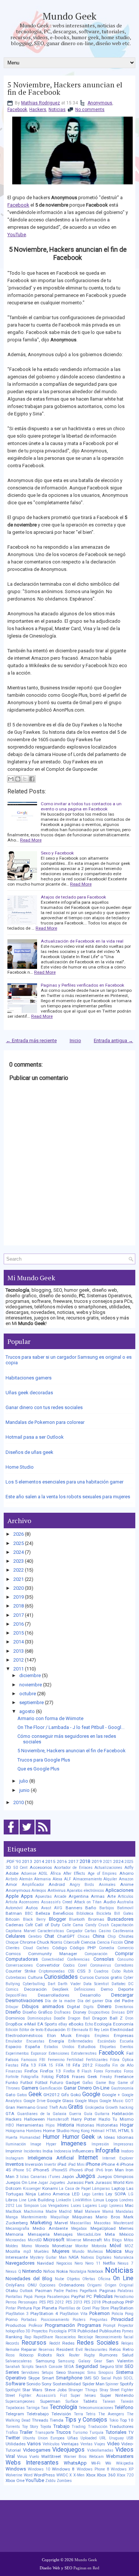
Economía (123, 2024)
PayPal (78, 2296)
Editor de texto (31, 2030)
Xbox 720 (125, 2475)
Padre (59, 2291)
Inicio (75, 1041)
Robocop (26, 2355)
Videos (124, 2450)
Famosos (29, 2060)
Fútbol (41, 2082)
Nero (79, 2263)
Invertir (50, 2164)
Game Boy (105, 2083)
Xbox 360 (106, 2475)
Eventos (127, 2047)
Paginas (107, 2291)
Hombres (34, 2131)
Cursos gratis (108, 1977)
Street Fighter (122, 2390)
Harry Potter (84, 2119)
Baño (91, 1908)
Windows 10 (39, 2469)
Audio (110, 1902)
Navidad (45, 2263)
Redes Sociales (97, 2343)
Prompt (109, 2326)
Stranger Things (83, 2390)
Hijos (50, 2125)
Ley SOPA (116, 2194)
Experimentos (17, 2053)
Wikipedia (125, 2463)
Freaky (106, 2077)
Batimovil (125, 1908)
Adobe (12, 1873)
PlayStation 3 (17, 2314)
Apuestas (44, 1896)
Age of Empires (102, 1874)
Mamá (108, 2212)
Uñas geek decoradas (29, 1393)
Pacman (44, 2291)
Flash (87, 2071)
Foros (129, 2071)
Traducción (98, 2427)
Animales (107, 1885)
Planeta (49, 2308)
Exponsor (39, 2053)
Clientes (13, 1948)
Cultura (35, 1977)
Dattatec (119, 1984)
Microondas (16, 2240)
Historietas (107, 2125)
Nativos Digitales (96, 2257)
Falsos (12, 2060)
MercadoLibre (89, 2234)
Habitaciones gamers (29, 1378)
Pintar (11, 2308)
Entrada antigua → (113, 1041)
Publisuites (110, 2331)
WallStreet (51, 2456)
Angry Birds (82, 1885)
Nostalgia (78, 2271)
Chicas (84, 1936)
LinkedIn (64, 2200)
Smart (48, 2378)
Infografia (107, 2151)
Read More (31, 840)
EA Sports (47, 2024)
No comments (90, 110)
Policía (117, 2314)
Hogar (127, 2125)
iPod (89, 2170)
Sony (47, 2384)
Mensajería (39, 2234)
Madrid (65, 2212)
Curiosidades (61, 1977)
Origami (94, 2285)
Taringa (33, 2408)
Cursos (87, 1977)
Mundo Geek (69, 16)
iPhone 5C (22, 2170)
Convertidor (48, 1965)
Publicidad (88, 2331)
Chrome (28, 1942)
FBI (42, 2060)
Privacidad (122, 2319)
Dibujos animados (43, 2006)
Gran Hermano (20, 2107)
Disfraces (62, 2012)
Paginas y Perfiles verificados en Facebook (82, 985)
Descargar (122, 1995)
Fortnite (12, 2077)
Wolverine (14, 2475)
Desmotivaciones (24, 2000)
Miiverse (74, 2240)
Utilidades (16, 2444)
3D (8, 1867)
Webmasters (120, 2456)
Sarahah (13, 2367)
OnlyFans (15, 2285)
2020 (19, 1588)
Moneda (42, 2246)
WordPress (44, 2475)
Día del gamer (91, 2001)
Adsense (29, 1874)
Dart (52, 1984)
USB (130, 2438)
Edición (12, 2030)
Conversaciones (19, 1965)
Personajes (28, 2302)
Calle (66, 1925)
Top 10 (127, 2420)
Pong (129, 2314)
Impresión (100, 2144)
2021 (19, 1579)
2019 (19, 1597)
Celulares (15, 1936)
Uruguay (116, 2438)
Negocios (64, 2263)
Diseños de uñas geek (29, 1452)
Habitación (123, 2114)
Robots (45, 2355)
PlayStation (122, 2308)
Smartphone (69, 2378)
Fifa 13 (29, 2065)
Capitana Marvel (21, 1931)
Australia (125, 1902)
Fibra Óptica (122, 2060)
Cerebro (35, 1936)
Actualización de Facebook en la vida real (82, 941)
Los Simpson (27, 2206)
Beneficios (63, 1913)
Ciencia (88, 1942)
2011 (19, 1669)
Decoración (35, 1989)
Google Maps (87, 2101)
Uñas (73, 2438)
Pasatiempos (58, 2297)
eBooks (76, 2024)
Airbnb (11, 1879)
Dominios (15, 2018)
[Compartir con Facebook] (32, 779)
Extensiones (59, 2053)
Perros (11, 2302)
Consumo (125, 1959)
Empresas (124, 2035)
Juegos (85, 2176)
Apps (27, 1896)
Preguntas (99, 2320)
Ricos (10, 2355)
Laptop (118, 2188)
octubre (28, 1694)
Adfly (129, 1868)
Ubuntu (29, 2438)
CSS (71, 1971)
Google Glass (60, 2101)
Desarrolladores (54, 1995)
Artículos (126, 1896)
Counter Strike (21, 1971)
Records (12, 2343)
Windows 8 (63, 2469)
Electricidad (122, 2030)
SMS (88, 2378)
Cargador (75, 1931)
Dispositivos (99, 2012)
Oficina (104, 2279)
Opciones (47, 2285)
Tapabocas (15, 2408)
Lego (86, 2194)
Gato (10, 2095)
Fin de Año (123, 2065)
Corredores (124, 1965)
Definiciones (85, 1989)
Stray (104, 2390)
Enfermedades (81, 2041)
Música (114, 2251)
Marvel (61, 2223)
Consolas (104, 1959)
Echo (89, 2024)
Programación (60, 2325)
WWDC (62, 2475)
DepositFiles (16, 1995)
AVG (58, 1908)
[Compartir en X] (25, 779)
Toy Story (30, 2427)
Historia (66, 2125)
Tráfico (12, 2433)
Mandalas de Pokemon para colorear (45, 1422)
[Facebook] (11, 1835)
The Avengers (111, 2414)
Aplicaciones (119, 1890)
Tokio (114, 2420)
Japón (68, 2177)
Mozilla (13, 2251)
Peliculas (103, 2296)
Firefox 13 (50, 2071)
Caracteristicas (51, 1931)
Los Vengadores (55, 2206)
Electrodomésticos (24, 2035)
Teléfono (124, 2407)
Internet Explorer (118, 2158)
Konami (50, 2188)
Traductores (121, 2426)
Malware (92, 2212)
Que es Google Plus (38, 1769)
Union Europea (51, 2438)
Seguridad (87, 2366)
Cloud (28, 1948)
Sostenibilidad (67, 2384)
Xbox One (15, 2480)
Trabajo (62, 2426)
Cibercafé (72, 1942)
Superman (50, 2401)
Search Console (49, 2367)
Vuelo (34, 2457)
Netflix (109, 2263)
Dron (129, 2018)
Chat (49, 1936)
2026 (19, 1534)
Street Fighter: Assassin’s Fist (36, 2396)
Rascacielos (66, 2337)
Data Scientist (96, 1984)
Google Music (111, 2101)
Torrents (13, 2427)
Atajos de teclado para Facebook (73, 897)
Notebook (95, 2271)
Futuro (57, 2082)
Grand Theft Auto (52, 2107)
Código (59, 1948)
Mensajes (63, 2234)
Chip (112, 1936)
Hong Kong (80, 2131)
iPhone (93, 2164)
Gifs (65, 2095)
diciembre (30, 1675)
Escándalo (107, 2041)
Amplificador (33, 1885)
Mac (129, 2205)
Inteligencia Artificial (51, 2158)
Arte (111, 1896)
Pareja (40, 2297)
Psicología (58, 2331)
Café (29, 1925)
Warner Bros (75, 2457)
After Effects (75, 1874)
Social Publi (112, 2378)
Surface (72, 2401)
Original (126, 2285)
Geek (35, 2094)
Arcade (60, 1896)
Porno (11, 2319)
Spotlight (13, 2390)
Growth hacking (119, 2107)
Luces (76, 2206)
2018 (19, 1606)
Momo (27, 2246)
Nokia (62, 2271)
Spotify (127, 2384)
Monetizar (62, 2246)
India (48, 2151)
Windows (16, 2469)
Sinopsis (106, 2373)
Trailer (26, 2432)
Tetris (91, 2414)
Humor (51, 2137)
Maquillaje (60, 2217)
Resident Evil (69, 2349)
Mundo (78, 2252)
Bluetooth (77, 1919)
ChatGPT (66, 1936)
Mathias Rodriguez (41, 103)
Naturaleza (124, 2257)
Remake (12, 2350)
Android (57, 1884)
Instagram (15, 2158)
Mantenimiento (34, 2217)
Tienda (57, 2420)
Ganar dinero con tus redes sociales (44, 1407)
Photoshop (113, 2302)
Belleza (43, 1913)
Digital (74, 2007)
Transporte (44, 2433)
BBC (29, 1913)
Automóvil (14, 1908)
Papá (28, 2297)
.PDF (10, 1861)
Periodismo (124, 2297)
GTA (10, 2114)
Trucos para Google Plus (44, 1760)
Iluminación (16, 2144)
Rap (28, 2337)
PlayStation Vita (74, 2314)
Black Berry (34, 1919)
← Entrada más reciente (31, 1041)
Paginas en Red (86, 2568)
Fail (130, 2053)
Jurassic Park (80, 2182)
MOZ (129, 2246)
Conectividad (53, 1959)
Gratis (76, 2107)
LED (76, 2194)
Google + (111, 2095)
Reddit (55, 2343)
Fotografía (30, 2077)
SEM (119, 2367)
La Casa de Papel (75, 2189)
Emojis (83, 2035)
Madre (51, 2212)
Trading (79, 2427)
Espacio (13, 2047)
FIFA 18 (63, 2065)
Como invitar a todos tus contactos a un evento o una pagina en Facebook (81, 806)
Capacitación (122, 1925)
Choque (12, 1942)
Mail (78, 2211)
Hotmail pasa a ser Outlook (35, 1437)
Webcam (96, 2457)
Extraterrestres (84, 2053)
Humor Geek (79, 2137)
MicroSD (35, 2240)
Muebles (42, 2252)
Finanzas (14, 2071)
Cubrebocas (16, 1978)
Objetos (73, 2279)
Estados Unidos (59, 2047)
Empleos (102, 2036)
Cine (129, 1942)
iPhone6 (76, 2170)
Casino (105, 1931)
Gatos (22, 2095)
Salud (128, 2355)
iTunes (54, 2177)
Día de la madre (60, 2001)
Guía (88, 2114)
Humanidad (30, 2137)
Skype (34, 2378)
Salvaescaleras (19, 2361)
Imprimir (14, 2151)
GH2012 (52, 2095)
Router (74, 2355)
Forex (98, 2071)
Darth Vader (69, 1984)
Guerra (75, 2114)
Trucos (63, 2432)
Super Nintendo (117, 2395)
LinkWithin (82, 2200)
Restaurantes (96, 2350)
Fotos (63, 2076)
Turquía (96, 2433)
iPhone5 (41, 2170)
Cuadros (101, 1971)
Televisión (61, 2414)
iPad (62, 2164)
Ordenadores (72, 2285)
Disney (80, 2012)
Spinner (112, 2384)
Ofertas (89, 2279)
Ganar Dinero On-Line (87, 2088)
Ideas (110, 2137)
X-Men (79, 2475)
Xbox (91, 2475)
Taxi (44, 2408)
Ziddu (50, 2481)
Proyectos (40, 2331)
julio (24, 1781)
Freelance (124, 2077)
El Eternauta (78, 2030)
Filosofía (103, 2065)
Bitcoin (13, 1919)
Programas (89, 2325)
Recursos (34, 2343)
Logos (112, 2200)
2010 (19, 1802)
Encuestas (35, 2041)
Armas (98, 1896)
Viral (10, 2456)
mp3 (27, 2252)
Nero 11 (93, 2263)
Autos (32, 1908)
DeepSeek (60, 1989)
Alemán (26, 1879)
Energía (57, 2041)
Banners (74, 1908)
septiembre (32, 1702)
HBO (10, 2125)
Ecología (103, 2024)
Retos (115, 2349)
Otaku (12, 2291)
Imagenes (74, 2144)
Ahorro (126, 1873)
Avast (46, 1908)
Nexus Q (13, 2271)
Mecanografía (17, 2229)
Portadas (29, 2320)
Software (15, 2384)
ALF (68, 1879)
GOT (129, 2101)
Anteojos (39, 1891)
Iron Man (114, 2170)
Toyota (46, 2427)
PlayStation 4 (44, 2314)
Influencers (83, 2151)
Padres (72, 2291)
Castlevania (123, 1931)
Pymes (128, 2331)
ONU (32, 2285)
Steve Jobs (56, 2390)
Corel (82, 1965)
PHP (129, 2302)
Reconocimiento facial (114, 2337)
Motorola (99, 2246)
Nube (59, 2279)
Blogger (57, 1919)
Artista (11, 1902)
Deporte (126, 1989)
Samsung (45, 2361)
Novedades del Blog (29, 2279)
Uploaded (89, 2438)
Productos (16, 2325)
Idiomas (125, 2137)
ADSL (43, 1874)
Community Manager (53, 1954)
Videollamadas (100, 2450)
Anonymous (100, 103)
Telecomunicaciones (96, 2408)
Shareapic (76, 2373)
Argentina (79, 1896)
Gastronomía (122, 2088)
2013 (19, 1651)
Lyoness (116, 2206)
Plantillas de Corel (75, 2308)
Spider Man (93, 2384)
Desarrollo (90, 1995)
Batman (14, 1913)
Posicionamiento (55, 2320)
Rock (60, 2355)
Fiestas (12, 2065)
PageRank (88, 2291)
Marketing (41, 2223)
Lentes (98, 2194)
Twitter (13, 2438)
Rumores (108, 2355)
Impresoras (123, 2144)
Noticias (57, 110)
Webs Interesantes (32, 2463)
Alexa (57, 1879)
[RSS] (43, 1835)
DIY (130, 2012)
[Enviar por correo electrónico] (11, 779)
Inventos (15, 2164)
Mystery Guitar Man (48, 2257)
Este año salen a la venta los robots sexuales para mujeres (68, 1497)
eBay (63, 2024)
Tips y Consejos (86, 2420)
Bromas (96, 1919)
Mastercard (123, 2223)
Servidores (30, 2373)
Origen (110, 2285)
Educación (55, 2030)
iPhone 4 (110, 2164)
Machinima (34, 2212)
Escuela (127, 2041)
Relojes (127, 2343)
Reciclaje (85, 2337)
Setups (48, 2373)
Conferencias (78, 1959)
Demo (107, 1989)
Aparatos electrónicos (85, 1891)
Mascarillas (81, 2223)
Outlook (26, 2291)
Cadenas (14, 1925)
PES (42, 2302)
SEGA (69, 2367)
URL (103, 2438)
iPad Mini (76, 2164)
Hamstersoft (58, 2119)
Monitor (82, 2246)
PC (89, 2296)
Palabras (125, 2291)
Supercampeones (20, 2401)
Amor (11, 1884)
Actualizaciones (108, 1868)
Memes (126, 2228)
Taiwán (127, 2401)
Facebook (17, 110)
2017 (19, 1615)
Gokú (76, 2095)
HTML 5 (126, 2131)
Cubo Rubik (123, 1971)
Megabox (79, 2229)
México (126, 2234)
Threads (40, 2420)
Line (23, 2200)
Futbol (27, 2082)
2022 (19, 1570)
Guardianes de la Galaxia (42, 2114)
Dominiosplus (39, 2018)
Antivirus (57, 1890)
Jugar (43, 2183)
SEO (129, 2366)
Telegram (15, 2414)
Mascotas (102, 2223)
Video (113, 2444)
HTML (112, 2131)
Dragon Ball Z (107, 2018)
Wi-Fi (96, 2463)
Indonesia (63, 2151)
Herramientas (30, 2125)
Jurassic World (110, 2182)
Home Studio (20, 1467)
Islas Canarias (33, 2177)
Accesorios (41, 1867)
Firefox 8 (71, 2071)
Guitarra (102, 2114)
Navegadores (20, 2263)
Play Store (101, 2308)
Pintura (25, 2308)
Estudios (87, 2047)
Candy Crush (97, 1925)
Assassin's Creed (57, 1902)
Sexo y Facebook (57, 853)
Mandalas (125, 2212)
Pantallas (14, 2297)
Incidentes (33, 2151)
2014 (19, 1642)
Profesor (36, 2326)
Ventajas (70, 2444)
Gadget (73, 2082)
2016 (19, 1624)
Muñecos (95, 2252)
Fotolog (48, 2077)
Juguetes (57, 2183)
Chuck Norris (49, 1942)
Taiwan (109, 2401)
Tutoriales (116, 2432)
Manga (12, 2217)
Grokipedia (95, 2107)
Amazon (126, 1879)
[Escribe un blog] (18, 779)
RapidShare (43, 2337)
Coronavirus (101, 1965)
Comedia (107, 1948)
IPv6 (99, 2170)
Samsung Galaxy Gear (80, 2361)
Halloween (34, 2119)
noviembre (31, 1685)
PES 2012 (55, 2302)
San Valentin (120, 2361)
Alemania (42, 1879)
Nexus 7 (125, 2263)
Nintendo (32, 2271)
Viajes (100, 2444)
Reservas (47, 2350)
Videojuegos (68, 2450)
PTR (72, 2331)
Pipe (37, 2308)
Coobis (69, 1965)
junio (24, 1790)
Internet (88, 2158)
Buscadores (120, 1919)
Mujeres (61, 2251)
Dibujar (12, 2007)
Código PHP (83, 1948)
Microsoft (54, 2240)
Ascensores (29, 1902)
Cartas (90, 1931)
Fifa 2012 (83, 2065)
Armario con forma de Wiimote (50, 1718)
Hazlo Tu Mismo (116, 2119)
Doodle (59, 2018)
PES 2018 (92, 2302)
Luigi (103, 2206)
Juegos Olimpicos (115, 2177)
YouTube (17, 235)
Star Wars (32, 2390)
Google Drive (34, 2101)
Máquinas (82, 2217)
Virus (22, 2456)
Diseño (13, 2012)
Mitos (129, 2240)
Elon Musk (59, 2035)
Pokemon (100, 2313)
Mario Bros (108, 2217)
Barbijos (107, 1908)
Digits (89, 2007)
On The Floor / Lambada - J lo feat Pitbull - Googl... (71, 1727)
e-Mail (30, 2024)
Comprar (124, 1953)
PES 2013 (74, 2302)
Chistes (126, 1936)
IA (100, 2137)
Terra (78, 2414)
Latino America (54, 2194)
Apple (12, 1896)
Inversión (34, 2164)
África (56, 1874)
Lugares (90, 2206)
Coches (43, 1948)
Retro (128, 2349)
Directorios (124, 2007)
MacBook (14, 2212)
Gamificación (51, 2088)
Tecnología (63, 2407)
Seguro (107, 2366)
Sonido (33, 2384)
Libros (11, 2200)
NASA (74, 2257)
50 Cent (21, 1868)
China (99, 1936)
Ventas (87, 2444)
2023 (19, 1561)
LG (131, 2194)
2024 (19, 1552)
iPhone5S (59, 2170)
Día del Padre (119, 2001)
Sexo (61, 2372)
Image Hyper (43, 2144)
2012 (19, 1660)
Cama (78, 1925)
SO (96, 2378)
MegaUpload (103, 2228)
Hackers (38, 110)
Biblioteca (85, 1913)
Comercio (125, 1948)
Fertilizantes (97, 2060)
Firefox (31, 2071)
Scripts (28, 2367)
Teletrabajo (38, 2414)
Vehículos (51, 2444)
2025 (19, 1543)
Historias (85, 2125)
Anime (127, 1884)
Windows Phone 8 (93, 2469)
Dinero (105, 2006)
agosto (27, 1711)
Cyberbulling (34, 1984)
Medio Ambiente (50, 2228)
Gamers (30, 2088)
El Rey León (99, 2030)
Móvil (115, 2246)
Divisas (118, 2012)
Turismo (80, 2433)
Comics (13, 1954)
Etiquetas (108, 2047)
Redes (68, 2343)
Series (12, 2372)
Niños (49, 2271)
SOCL (129, 2378)
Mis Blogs (113, 2240)
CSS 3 (84, 1971)
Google (91, 2094)
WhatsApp (75, 2463)
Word (28, 2475)
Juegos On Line (21, 2182)
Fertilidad (75, 2060)
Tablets (90, 2401)
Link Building (41, 2200)
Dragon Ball (79, 2018)
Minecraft (92, 2240)
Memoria (14, 2234)
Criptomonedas (52, 1971)
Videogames (37, 2450)
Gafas (88, 2083)
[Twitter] (27, 1835)
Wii (108, 2463)
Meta (110, 2234)
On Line (123, 2278)
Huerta (11, 2137)
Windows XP (122, 2469)
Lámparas (101, 2189)
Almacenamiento (87, 1879)
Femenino (56, 2060)
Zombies (64, 2481)
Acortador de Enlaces (73, 1868)
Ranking (14, 2337)
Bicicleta (104, 1913)
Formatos (113, 2071)
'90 (18, 1862)
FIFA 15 (46, 2065)
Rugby (90, 2355)
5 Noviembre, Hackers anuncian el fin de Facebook (65, 88)
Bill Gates (124, 1913)
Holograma (15, 2131)
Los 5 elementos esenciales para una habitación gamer (64, 1482)
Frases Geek (85, 2077)
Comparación (96, 1954)
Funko (12, 2082)
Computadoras (22, 1959)
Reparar (29, 2349)
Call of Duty (47, 1925)
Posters (79, 2320)
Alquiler (110, 1879)
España (33, 2047)
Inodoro (127, 2151)
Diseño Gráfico (37, 2012)
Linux (99, 2200)
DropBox (14, 2024)
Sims (92, 2373)
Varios (34, 2444)
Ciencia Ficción (110, 1942)
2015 (19, 1633)
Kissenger (32, 2189)
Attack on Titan (88, 1902)
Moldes (12, 2246)
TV (131, 2432)
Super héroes (83, 2396)
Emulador (14, 2041)
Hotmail (98, 2131)
